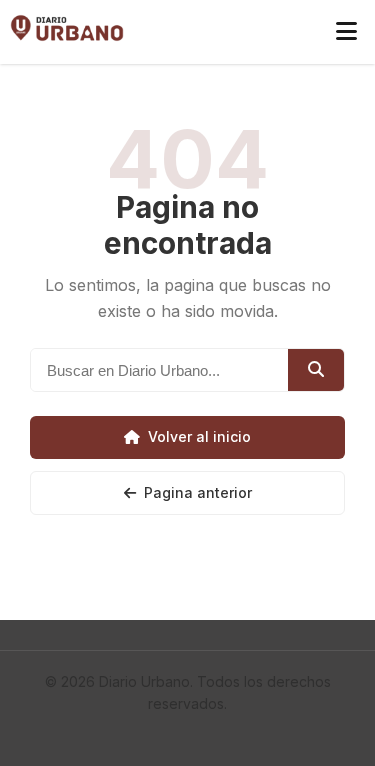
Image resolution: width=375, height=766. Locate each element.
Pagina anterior (198, 492)
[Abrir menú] (346, 32)
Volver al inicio (199, 436)
